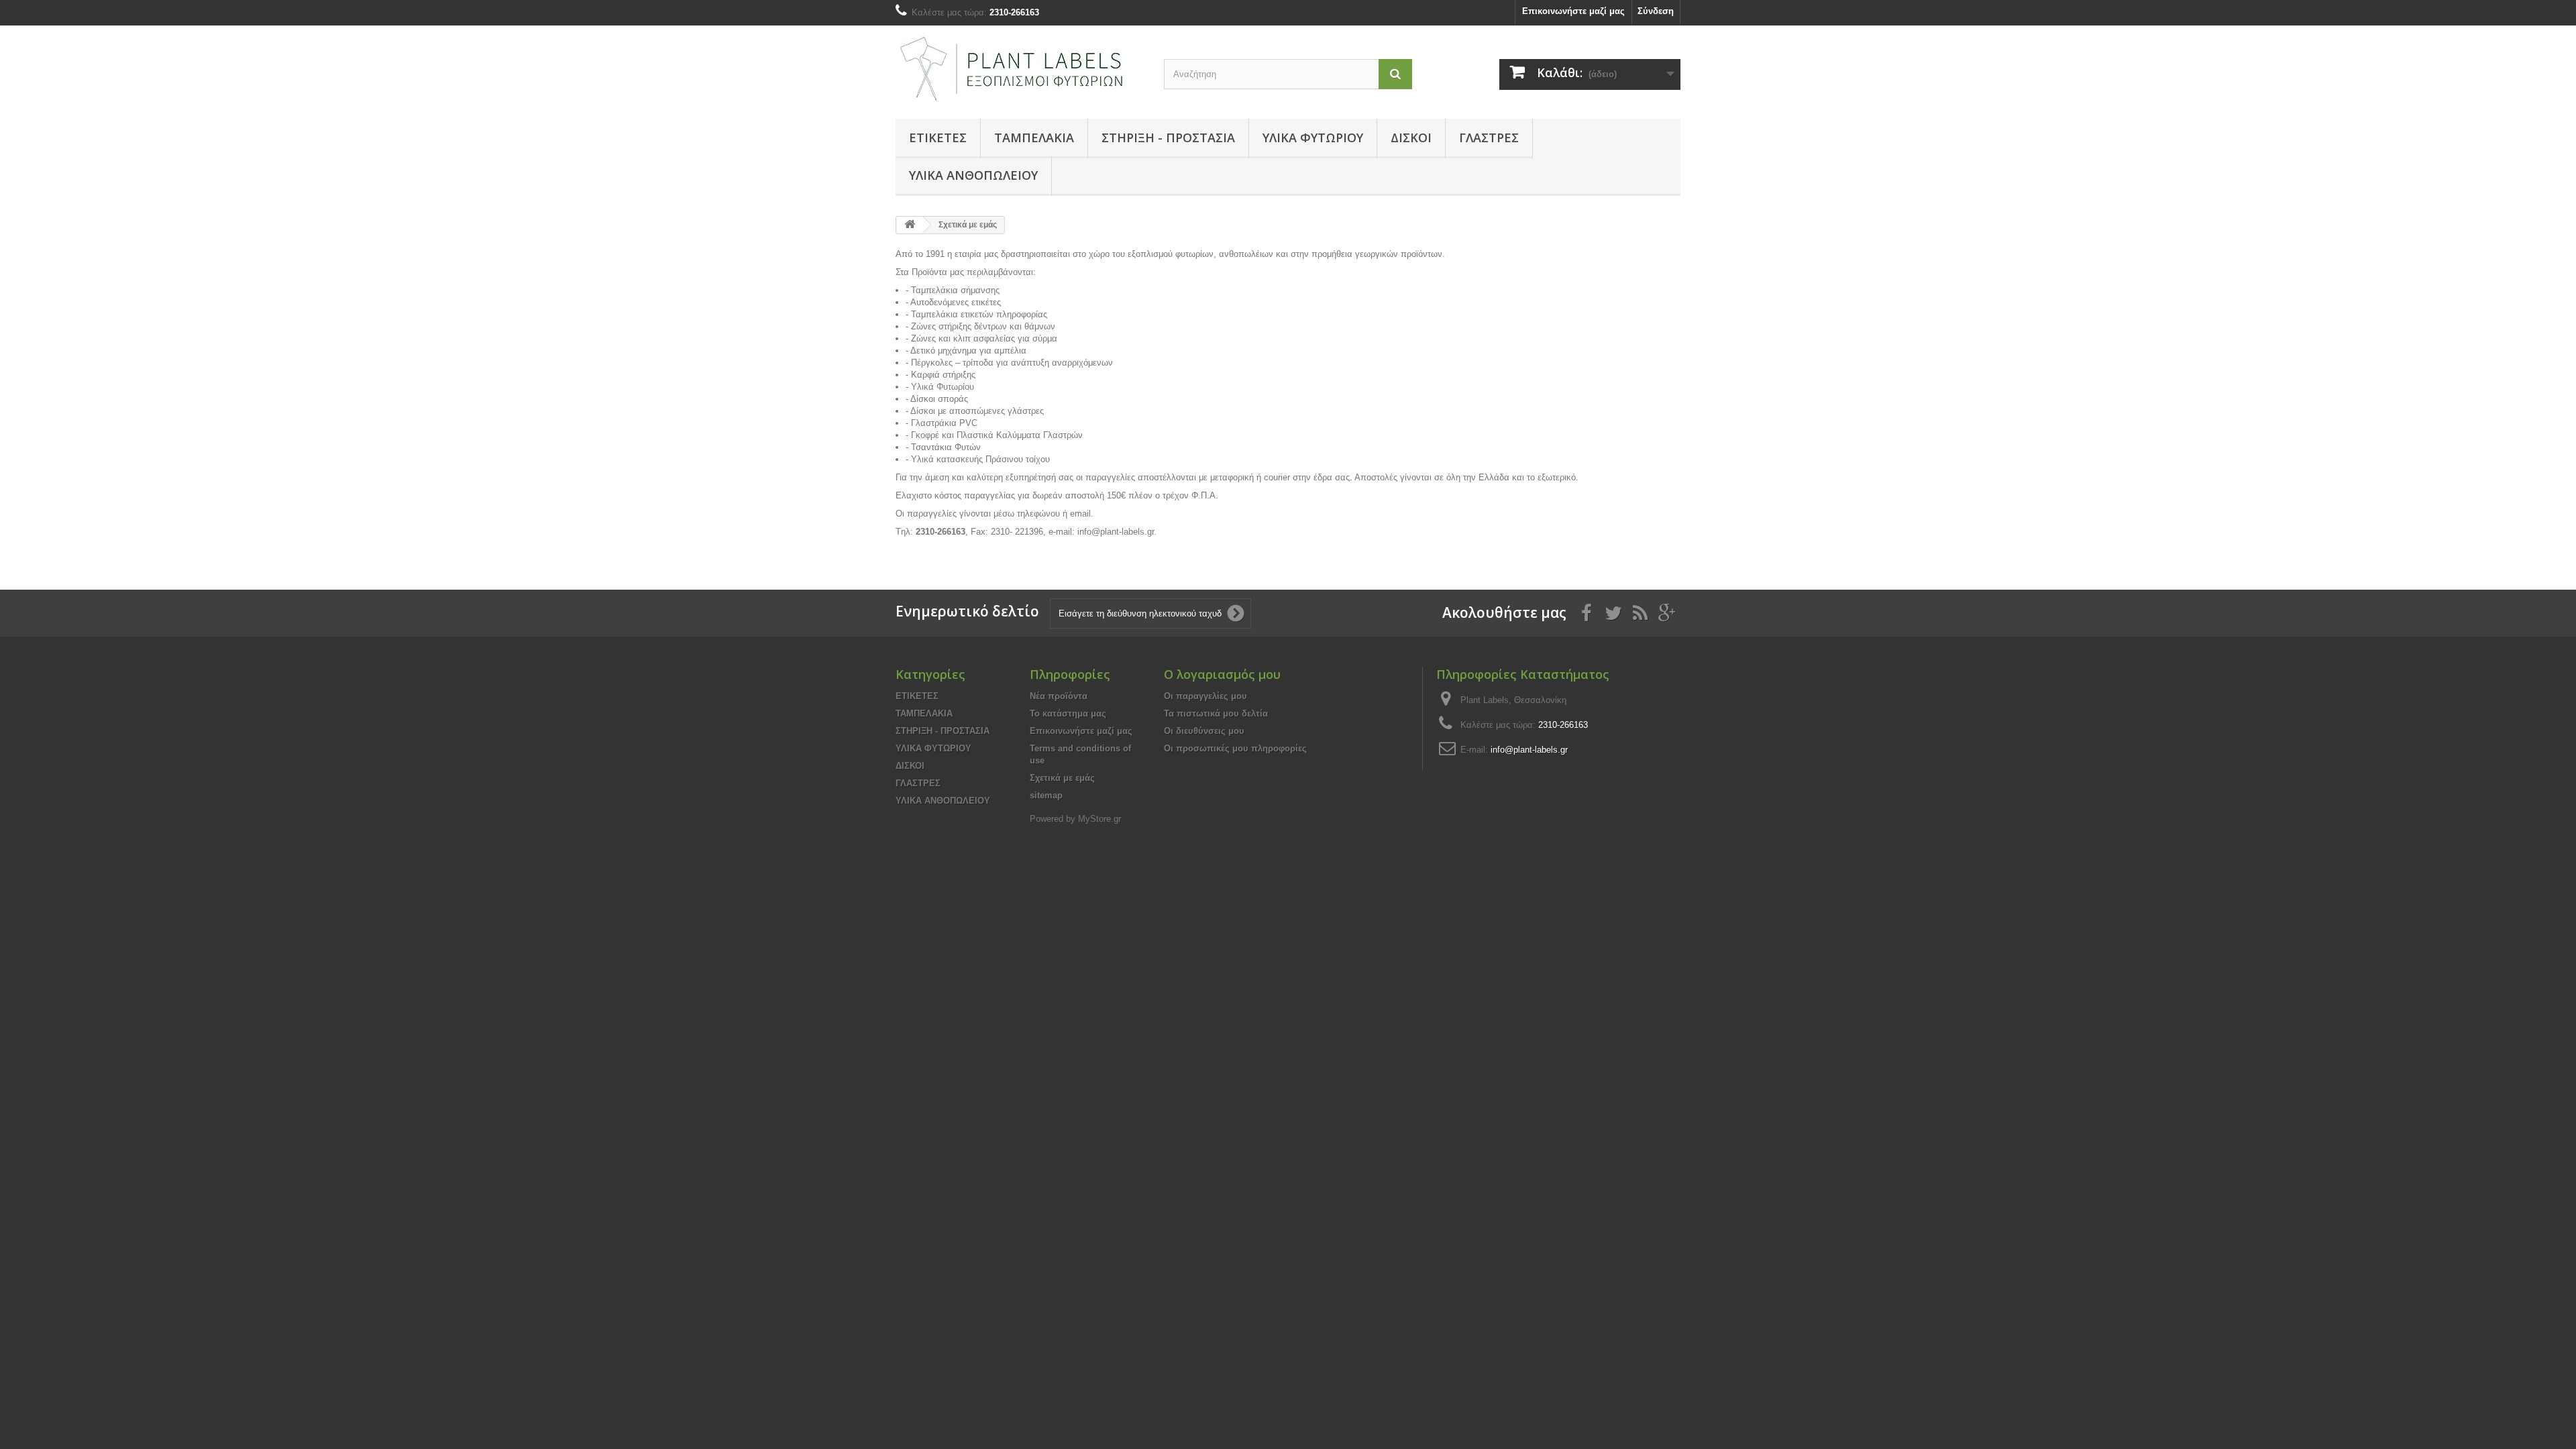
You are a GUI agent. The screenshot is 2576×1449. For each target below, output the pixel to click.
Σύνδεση (1656, 11)
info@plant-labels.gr (1529, 750)
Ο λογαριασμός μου (1222, 674)
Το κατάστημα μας (1068, 713)
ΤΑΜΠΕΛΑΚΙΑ (1034, 138)
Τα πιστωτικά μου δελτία (1216, 713)
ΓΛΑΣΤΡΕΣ (1489, 138)
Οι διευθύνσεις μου (1204, 731)
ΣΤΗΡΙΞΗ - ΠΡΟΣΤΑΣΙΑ (1168, 138)
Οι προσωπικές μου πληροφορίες (1235, 748)
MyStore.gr (1099, 819)
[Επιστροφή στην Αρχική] (910, 225)
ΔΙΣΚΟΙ (1411, 138)
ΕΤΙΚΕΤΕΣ (938, 138)
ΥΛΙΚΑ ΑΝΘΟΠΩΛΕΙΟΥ (973, 175)
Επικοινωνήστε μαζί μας (1573, 11)
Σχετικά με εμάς (1062, 778)
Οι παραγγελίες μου (1205, 696)
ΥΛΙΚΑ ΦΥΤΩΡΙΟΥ (1313, 138)
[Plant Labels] (1020, 69)
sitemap (1046, 795)
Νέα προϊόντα (1059, 696)
